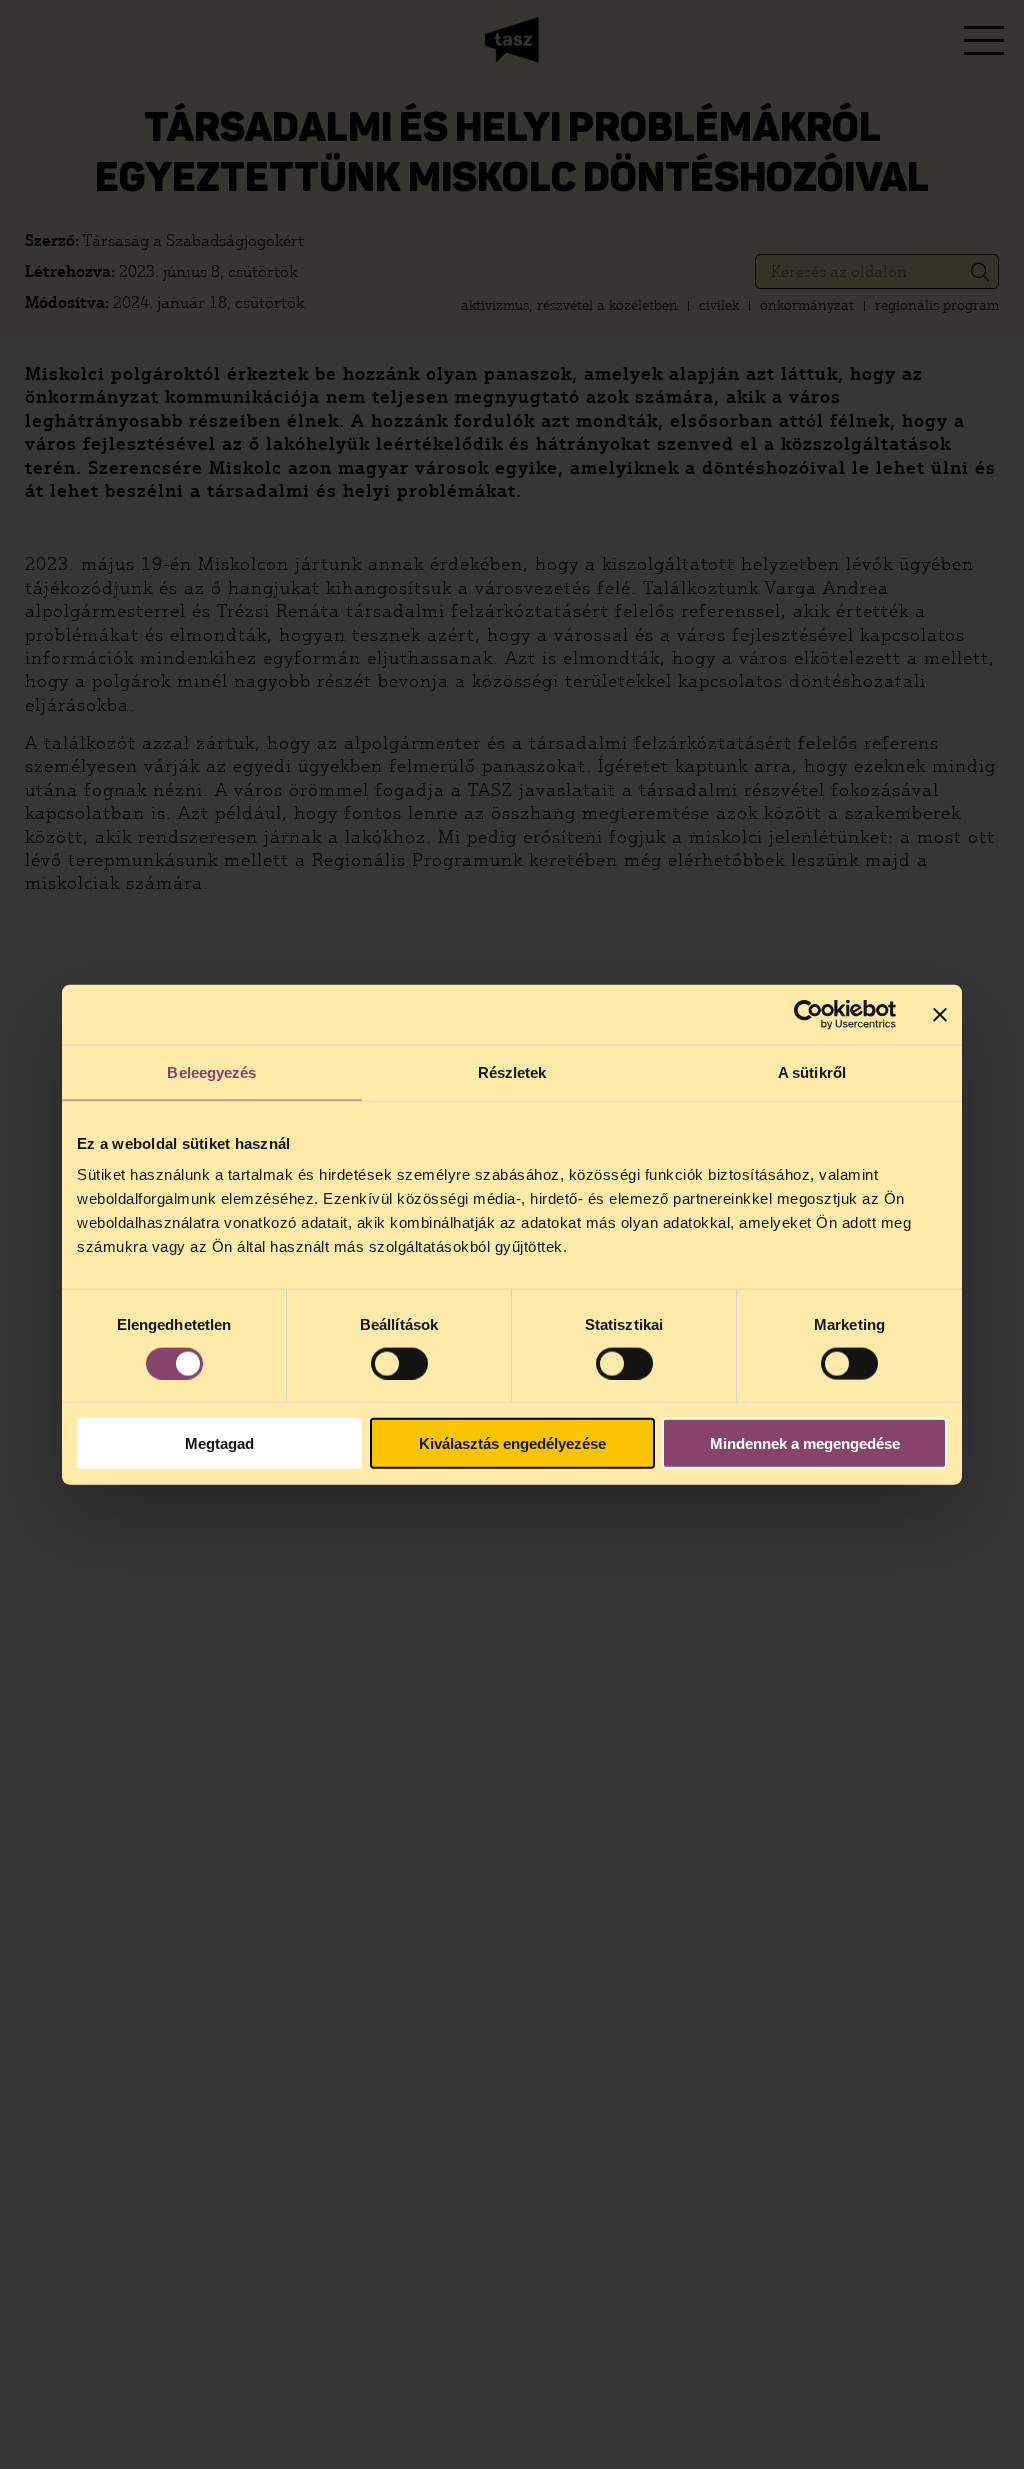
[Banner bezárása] (940, 1014)
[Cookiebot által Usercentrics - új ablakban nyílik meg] (808, 1014)
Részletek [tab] (512, 1071)
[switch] (399, 1363)
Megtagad (219, 1443)
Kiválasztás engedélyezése (512, 1443)
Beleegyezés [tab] (211, 1071)
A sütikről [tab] (812, 1071)
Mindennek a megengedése (805, 1443)
